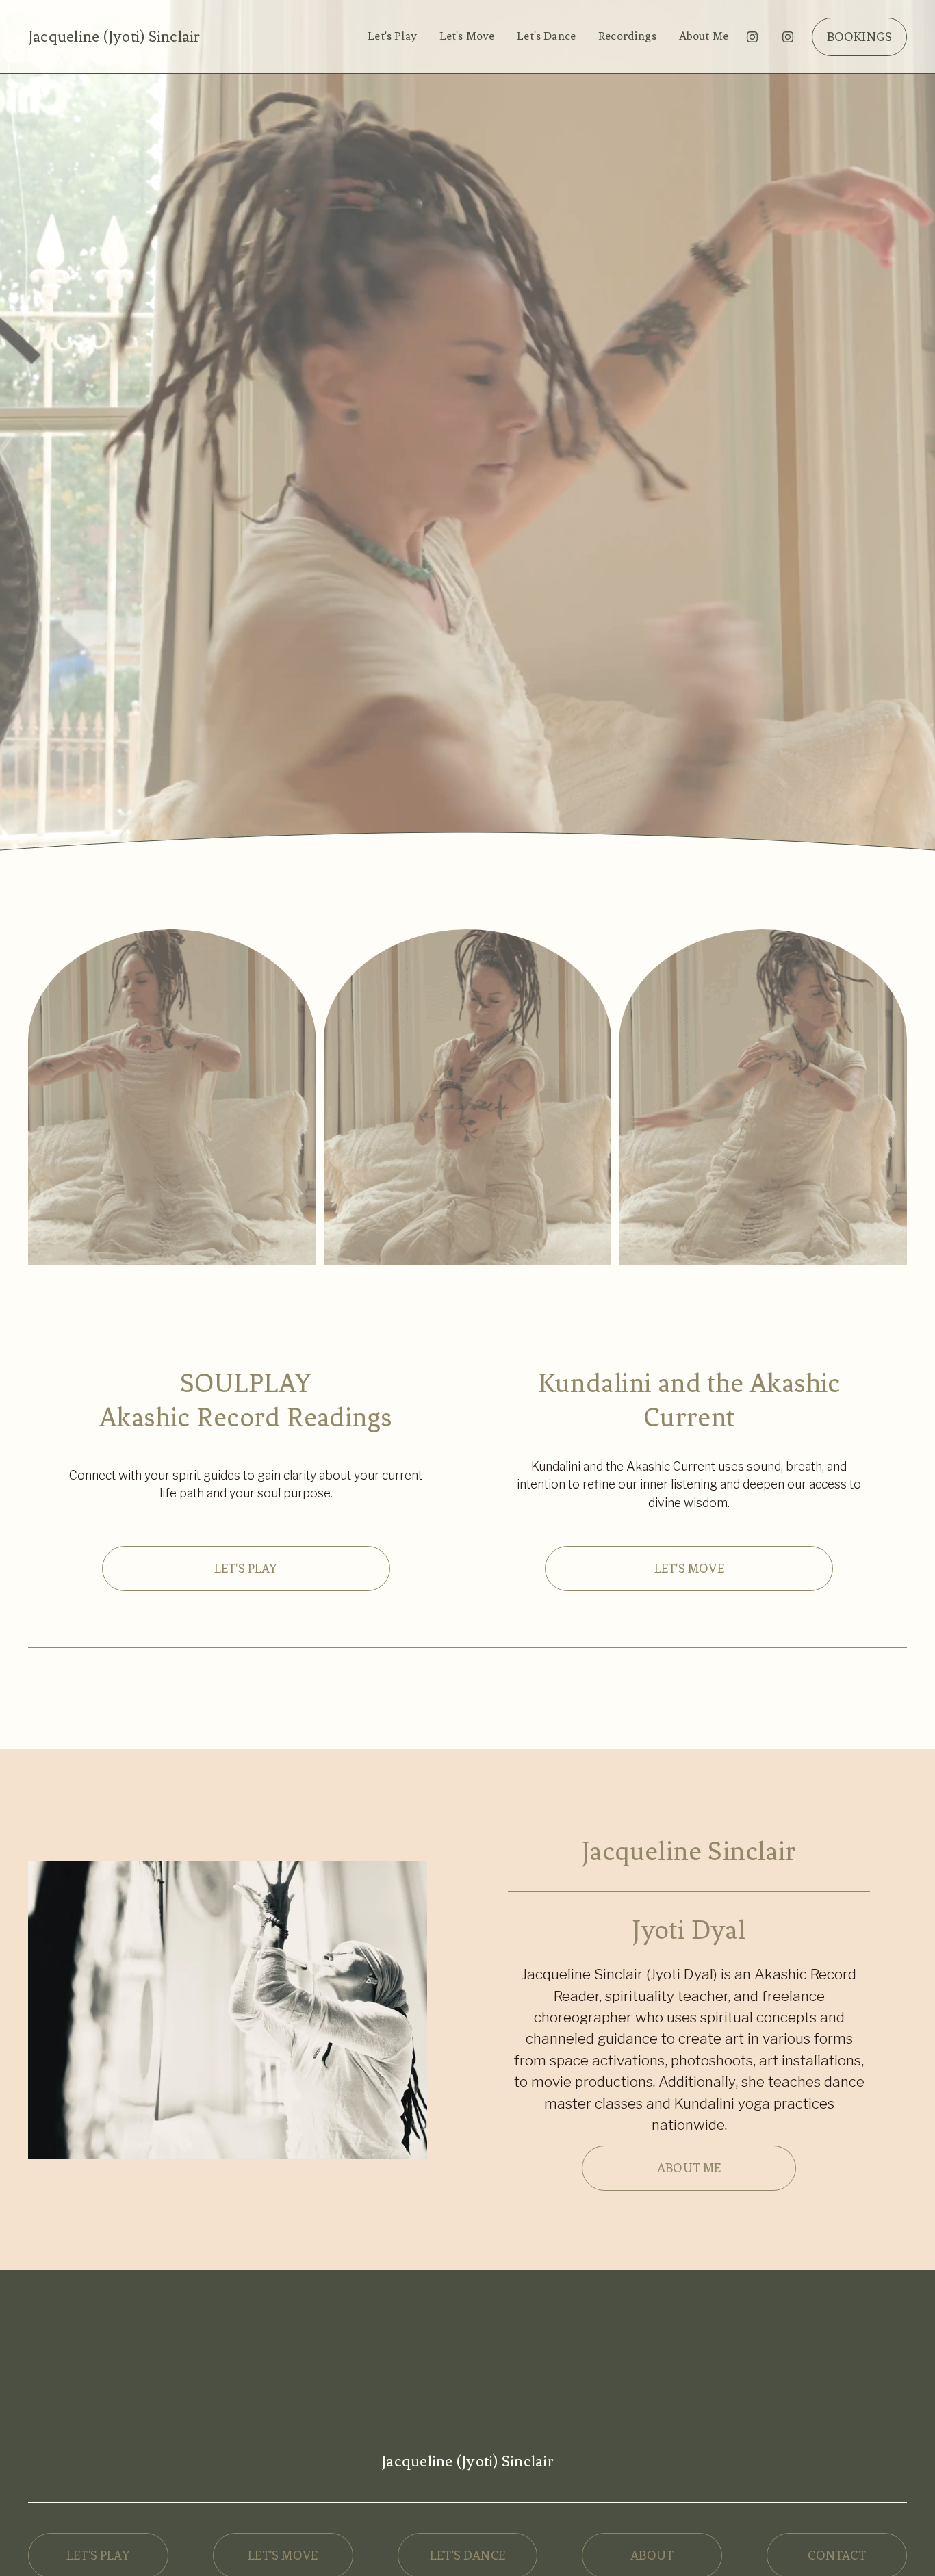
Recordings (627, 36)
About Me (704, 36)
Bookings (860, 37)
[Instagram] (752, 37)
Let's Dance (546, 36)
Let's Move (467, 36)
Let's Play (392, 36)
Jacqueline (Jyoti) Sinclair (114, 37)
